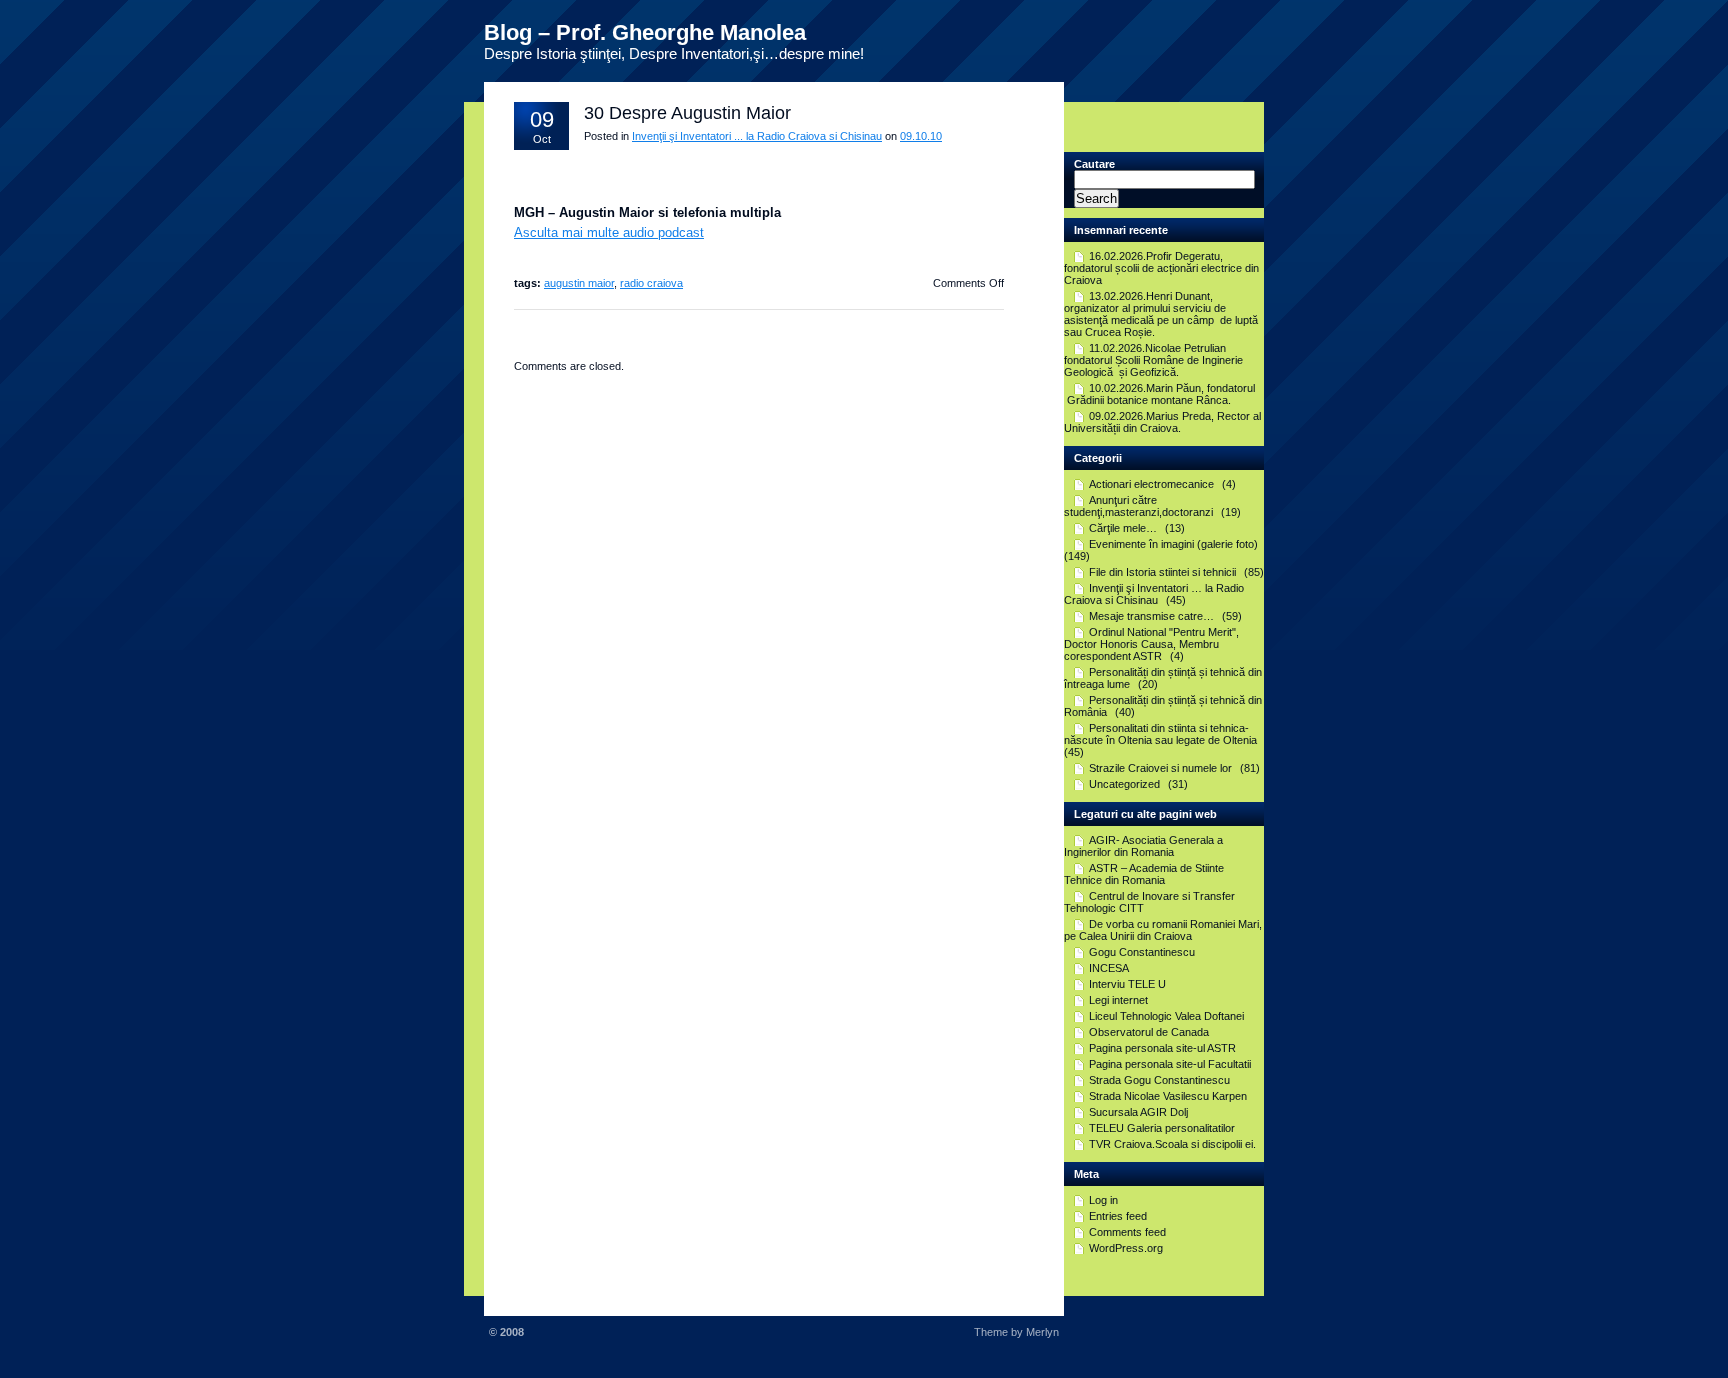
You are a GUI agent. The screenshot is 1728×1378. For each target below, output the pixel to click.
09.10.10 (921, 136)
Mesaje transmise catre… (1151, 616)
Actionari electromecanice (1151, 484)
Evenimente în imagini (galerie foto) (1173, 544)
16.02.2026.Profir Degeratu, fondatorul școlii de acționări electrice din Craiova (1161, 268)
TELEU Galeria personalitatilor (1162, 1128)
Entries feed (1118, 1216)
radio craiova (651, 283)
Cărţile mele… (1123, 528)
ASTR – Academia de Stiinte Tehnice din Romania (1144, 874)
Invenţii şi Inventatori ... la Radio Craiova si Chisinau (757, 136)
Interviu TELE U (1127, 984)
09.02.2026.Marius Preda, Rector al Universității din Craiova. (1162, 422)
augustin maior (579, 283)
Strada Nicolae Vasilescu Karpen (1168, 1096)
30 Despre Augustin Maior (687, 113)
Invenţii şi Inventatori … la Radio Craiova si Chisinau (1154, 594)
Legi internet (1118, 1000)
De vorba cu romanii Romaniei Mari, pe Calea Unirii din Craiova (1163, 930)
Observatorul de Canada (1149, 1032)
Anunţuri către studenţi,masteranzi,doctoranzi (1138, 506)
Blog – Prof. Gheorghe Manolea (645, 32)
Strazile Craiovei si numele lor (1160, 768)
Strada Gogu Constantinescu (1159, 1080)
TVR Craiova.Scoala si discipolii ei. (1172, 1144)
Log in (1103, 1200)
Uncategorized (1124, 784)
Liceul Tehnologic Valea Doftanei (1166, 1016)
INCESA (1109, 968)
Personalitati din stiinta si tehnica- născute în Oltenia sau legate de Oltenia (1160, 734)
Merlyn (1042, 1332)
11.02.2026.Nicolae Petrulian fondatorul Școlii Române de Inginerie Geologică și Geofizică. (1153, 360)
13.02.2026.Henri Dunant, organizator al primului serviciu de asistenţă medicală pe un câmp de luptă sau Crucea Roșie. (1161, 314)
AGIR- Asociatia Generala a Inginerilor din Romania (1143, 846)
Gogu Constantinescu (1142, 952)
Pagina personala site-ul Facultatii (1170, 1064)
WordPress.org (1126, 1248)
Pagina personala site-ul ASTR (1162, 1048)
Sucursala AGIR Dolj (1138, 1112)
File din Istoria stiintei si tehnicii (1162, 572)
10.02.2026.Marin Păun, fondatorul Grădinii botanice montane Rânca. (1159, 394)
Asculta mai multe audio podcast (609, 232)
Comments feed (1127, 1232)
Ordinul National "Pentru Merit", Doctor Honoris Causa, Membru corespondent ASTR (1151, 644)
